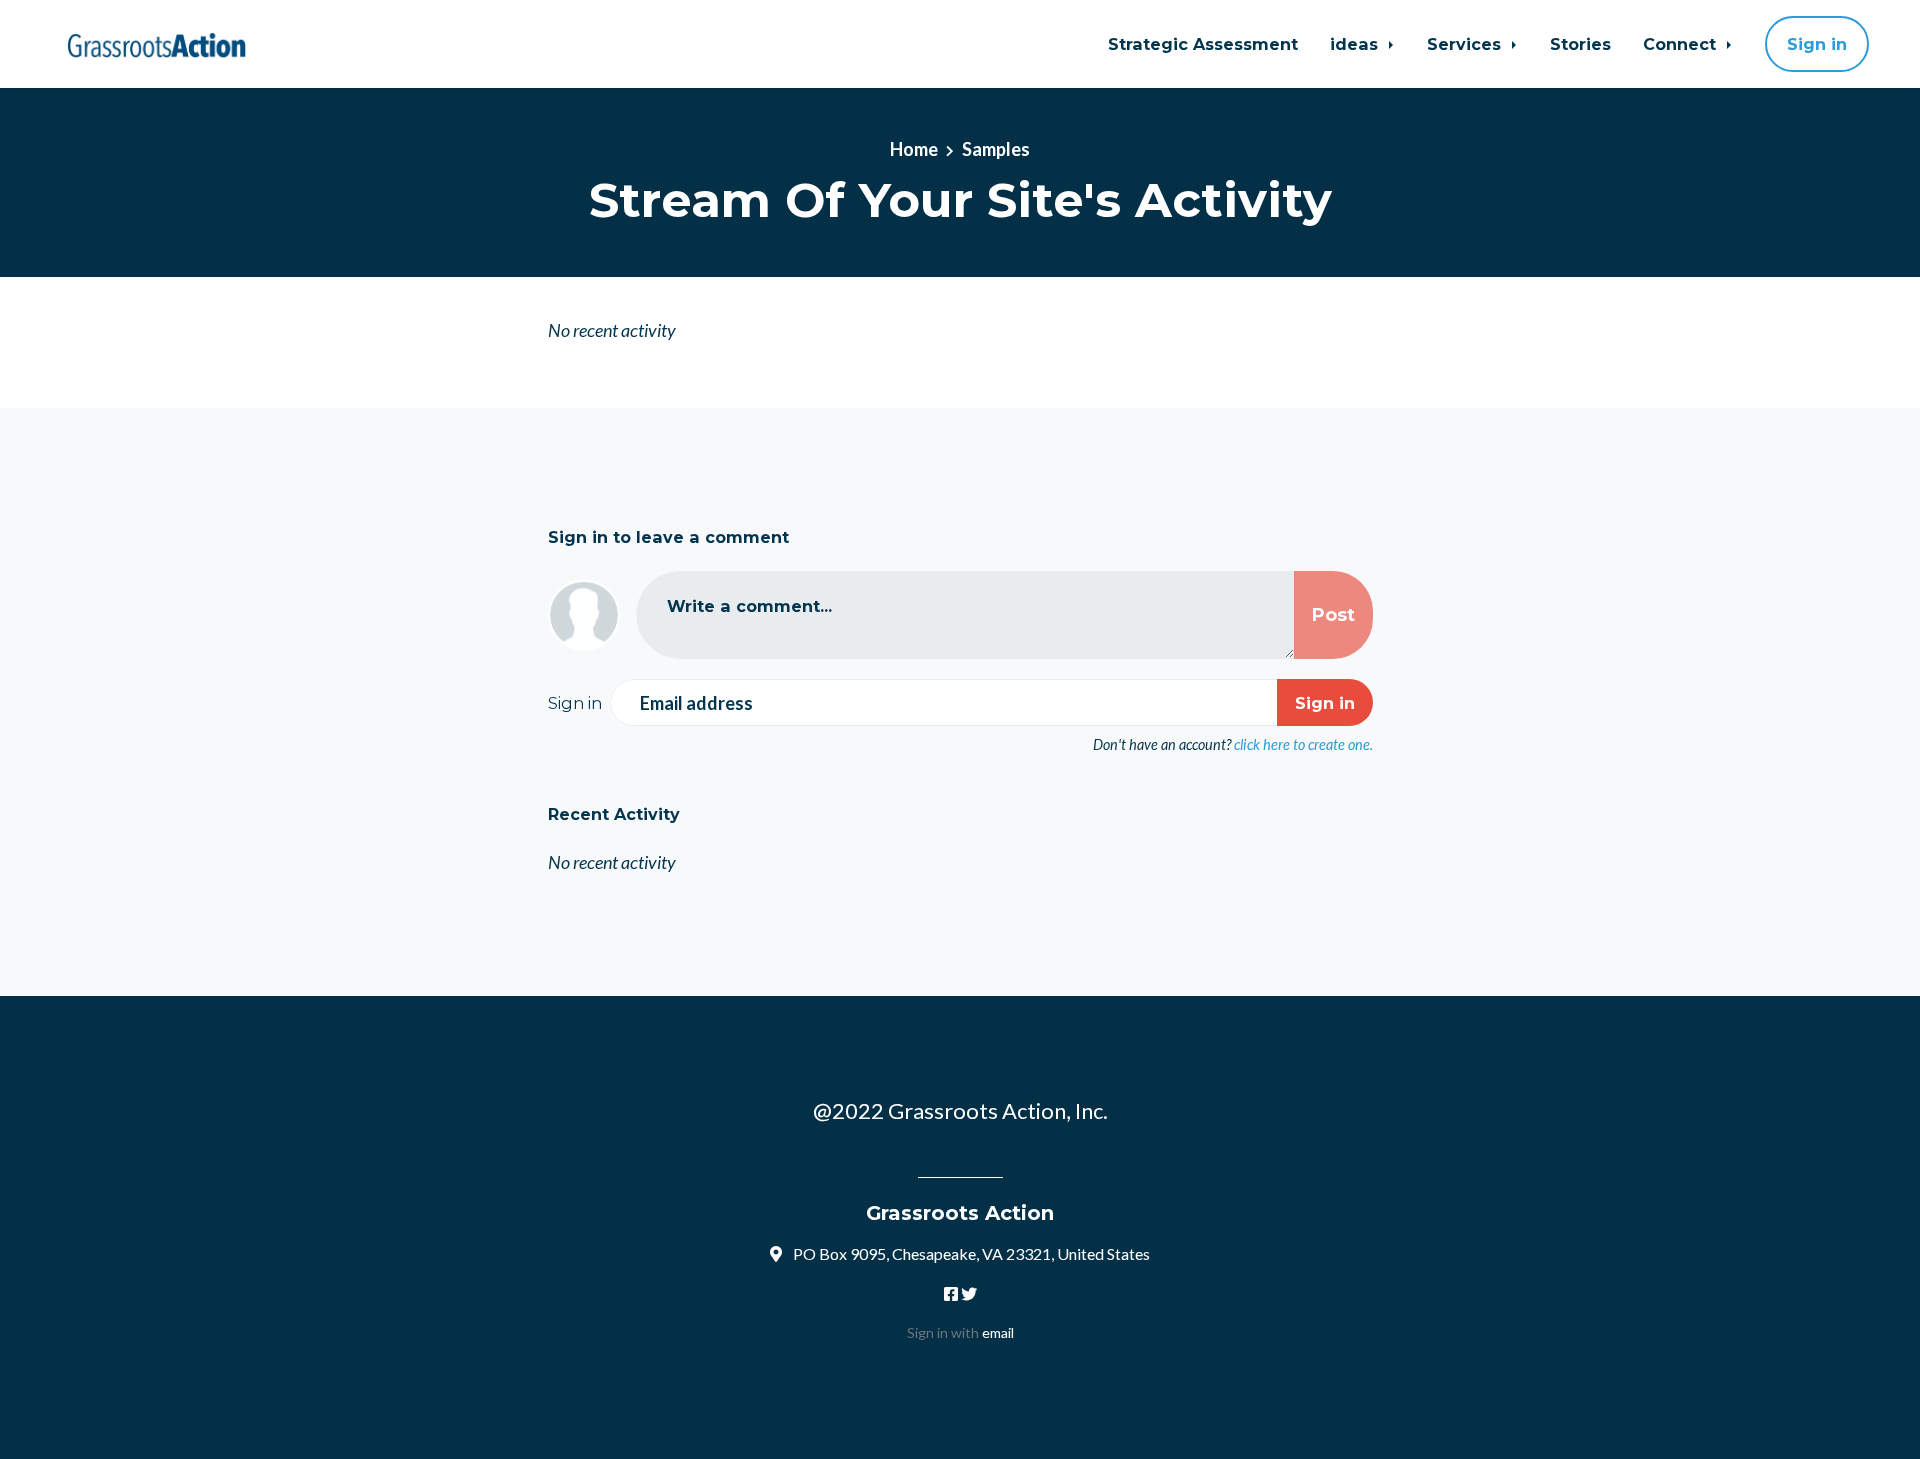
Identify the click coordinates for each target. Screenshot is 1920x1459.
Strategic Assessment (1203, 44)
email (998, 1332)
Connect (1682, 44)
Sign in (1817, 44)
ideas (1356, 44)
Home (914, 149)
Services (1466, 44)
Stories (1580, 44)
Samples (996, 149)
